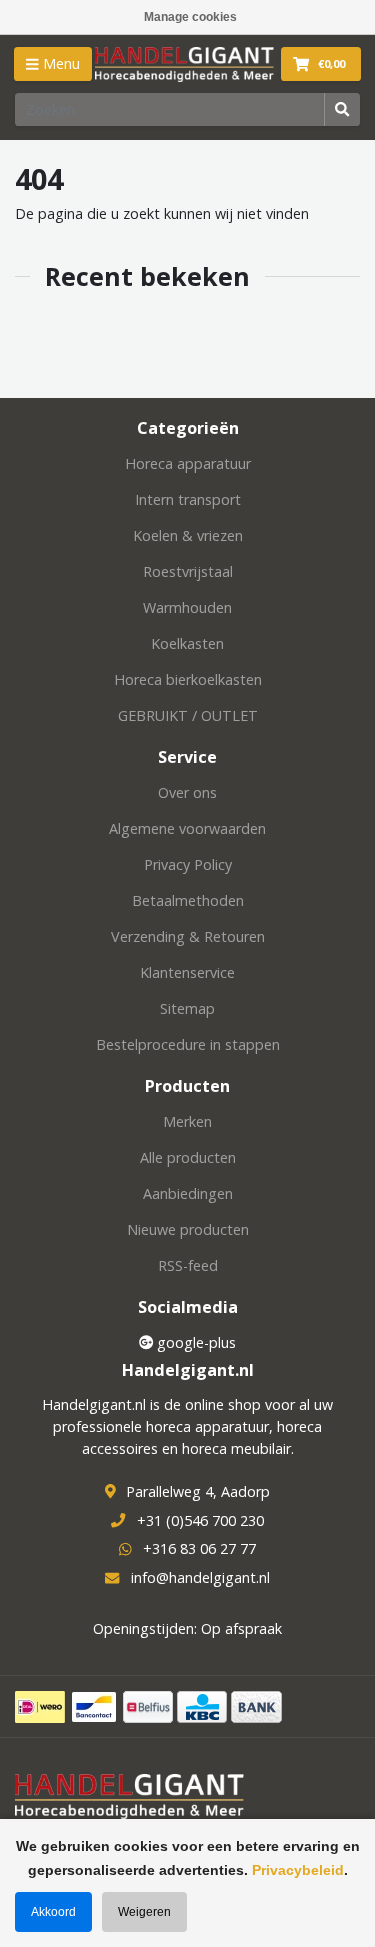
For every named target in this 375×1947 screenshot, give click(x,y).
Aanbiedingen (188, 1193)
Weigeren (144, 1912)
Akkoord (53, 1912)
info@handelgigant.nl (200, 1577)
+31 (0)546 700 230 (200, 1520)
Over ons (187, 792)
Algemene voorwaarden (187, 828)
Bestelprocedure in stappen (188, 1044)
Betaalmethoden (188, 900)
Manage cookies (190, 17)
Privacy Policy (188, 864)
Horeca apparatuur (188, 463)
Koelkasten (187, 643)
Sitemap (187, 1008)
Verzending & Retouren (188, 936)
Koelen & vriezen (188, 535)
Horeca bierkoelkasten (188, 679)
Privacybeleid (298, 1870)
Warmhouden (187, 607)
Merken (187, 1121)
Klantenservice (187, 972)
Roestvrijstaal (188, 571)
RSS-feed (188, 1265)
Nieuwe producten (188, 1229)
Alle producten (188, 1157)
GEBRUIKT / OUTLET (188, 715)
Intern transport (188, 499)
